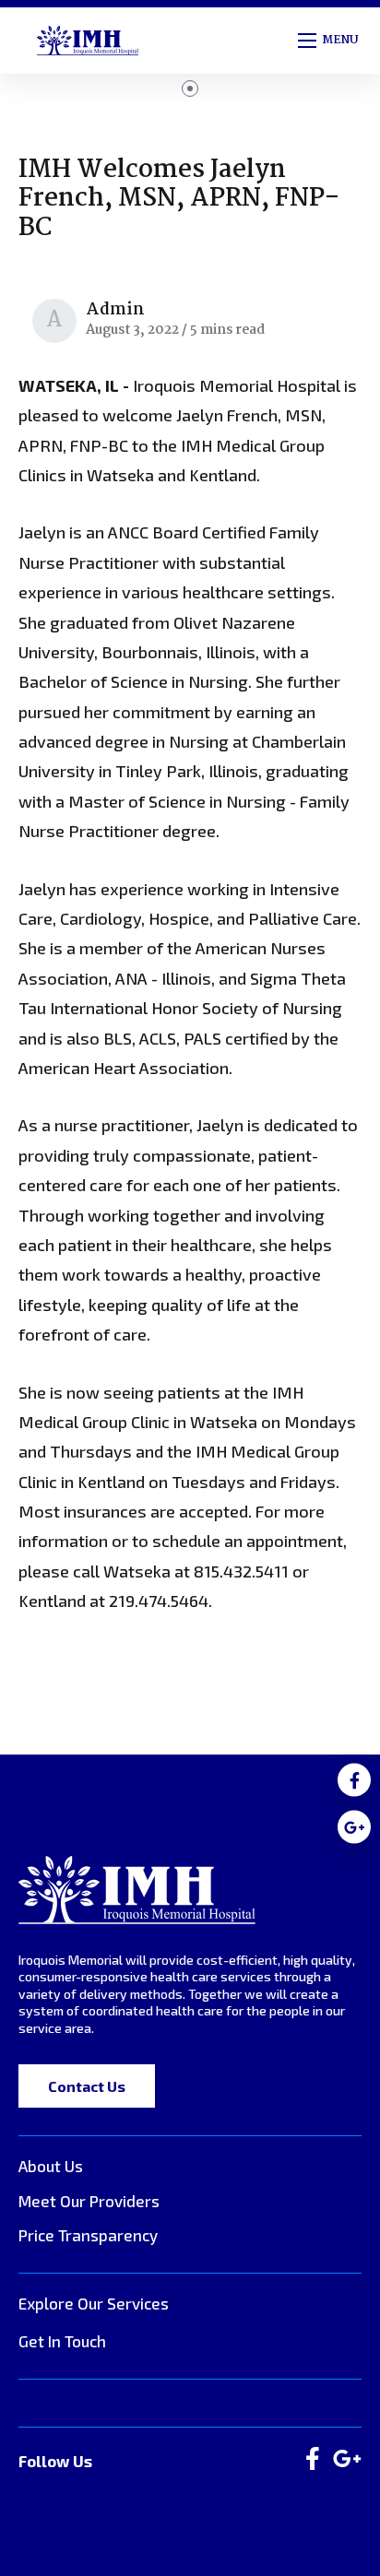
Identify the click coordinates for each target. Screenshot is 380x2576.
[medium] (354, 1779)
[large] (313, 2460)
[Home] (137, 1890)
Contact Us (87, 2086)
